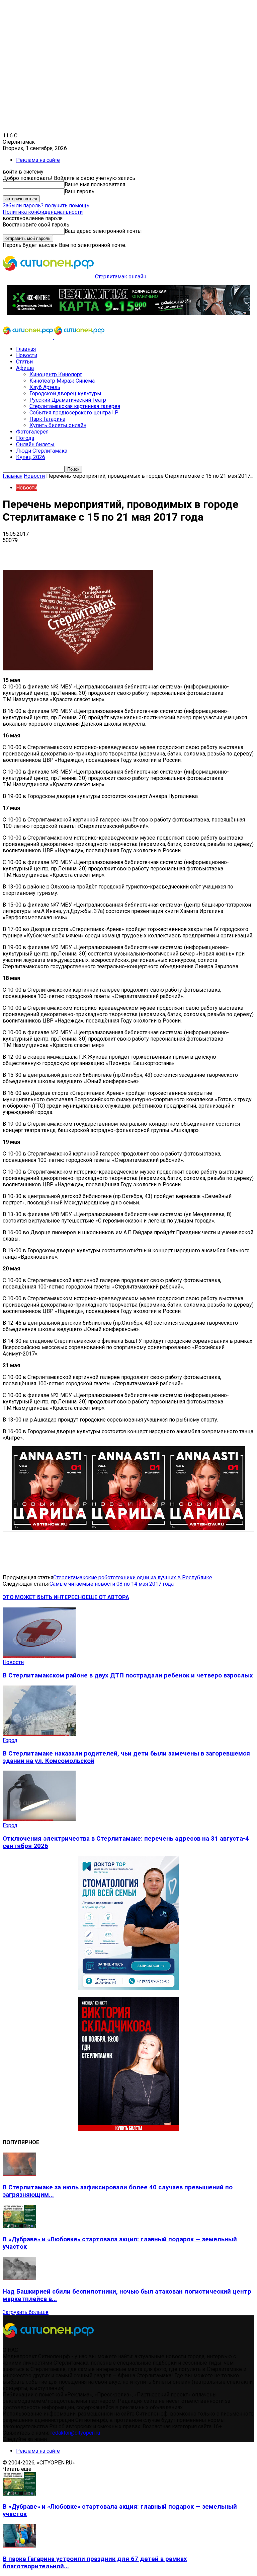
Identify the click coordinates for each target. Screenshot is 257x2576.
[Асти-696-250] (128, 1528)
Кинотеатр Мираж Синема (62, 381)
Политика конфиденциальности (43, 212)
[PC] (128, 313)
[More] (211, 550)
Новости (27, 355)
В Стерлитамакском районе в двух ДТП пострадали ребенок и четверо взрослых (128, 1675)
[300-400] (128, 1988)
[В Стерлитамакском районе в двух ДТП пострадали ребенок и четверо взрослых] (39, 1656)
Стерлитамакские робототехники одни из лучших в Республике (133, 1577)
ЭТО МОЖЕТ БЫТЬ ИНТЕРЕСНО (44, 1597)
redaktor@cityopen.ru (75, 2433)
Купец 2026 (31, 457)
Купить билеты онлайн (58, 425)
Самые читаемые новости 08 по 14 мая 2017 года (112, 1584)
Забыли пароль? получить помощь (46, 206)
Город (10, 1740)
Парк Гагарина (47, 419)
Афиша (25, 368)
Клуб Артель (45, 387)
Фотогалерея (32, 432)
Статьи (24, 362)
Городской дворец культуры (65, 393)
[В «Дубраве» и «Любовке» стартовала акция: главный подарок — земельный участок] (19, 2226)
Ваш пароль (79, 191)
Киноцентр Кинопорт (56, 374)
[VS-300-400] (128, 2129)
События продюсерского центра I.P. (74, 413)
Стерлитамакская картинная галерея (75, 406)
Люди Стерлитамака (42, 451)
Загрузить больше (26, 2312)
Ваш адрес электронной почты (103, 231)
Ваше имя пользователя (95, 184)
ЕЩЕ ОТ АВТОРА (107, 1597)
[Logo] (28, 337)
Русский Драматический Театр (68, 400)
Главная (26, 349)
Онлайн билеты (35, 444)
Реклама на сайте (38, 160)
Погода (25, 438)
